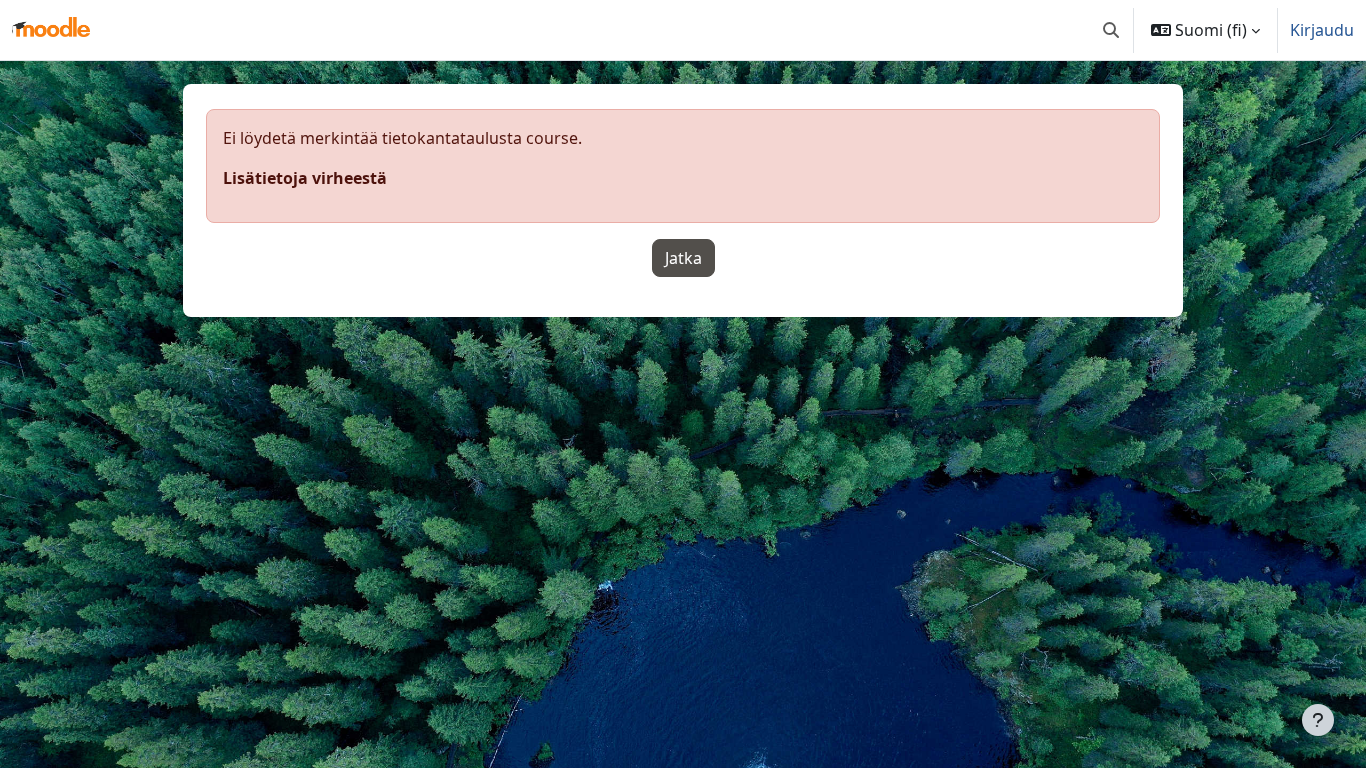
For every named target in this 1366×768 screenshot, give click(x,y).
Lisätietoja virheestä (305, 178)
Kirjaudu (1322, 30)
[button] (1111, 30)
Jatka (683, 258)
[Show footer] (1318, 720)
